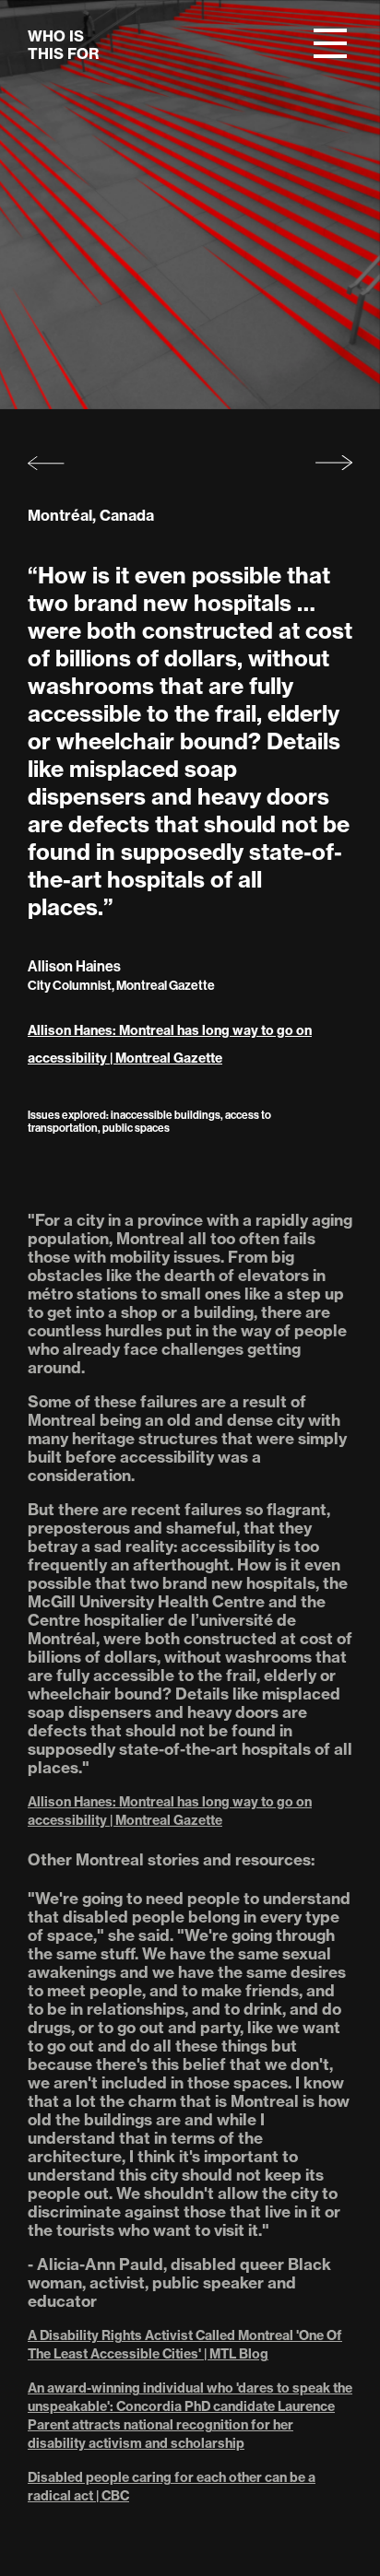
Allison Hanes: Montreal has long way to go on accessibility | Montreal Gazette (170, 1044)
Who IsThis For (63, 45)
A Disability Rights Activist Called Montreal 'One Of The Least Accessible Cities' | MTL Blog (185, 2345)
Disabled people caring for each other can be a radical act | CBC (172, 2487)
